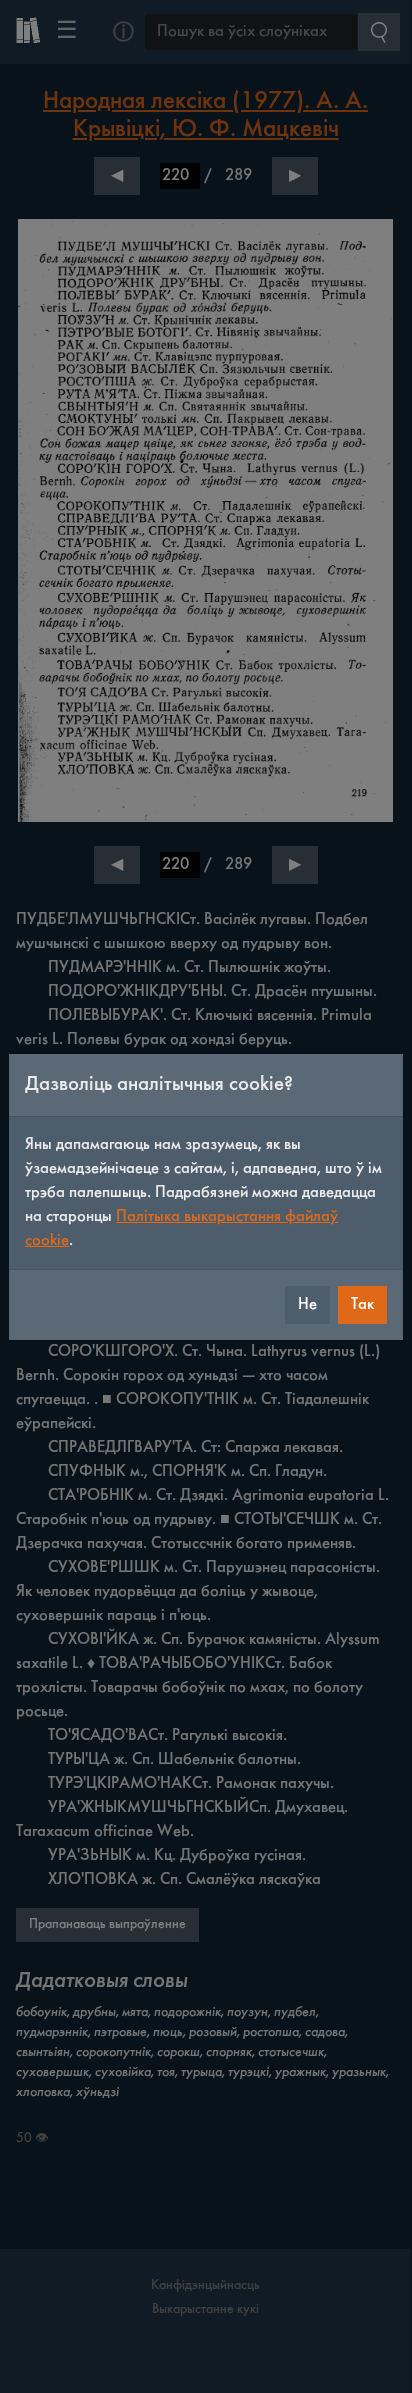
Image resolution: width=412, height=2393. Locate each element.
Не (307, 1304)
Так (362, 1304)
